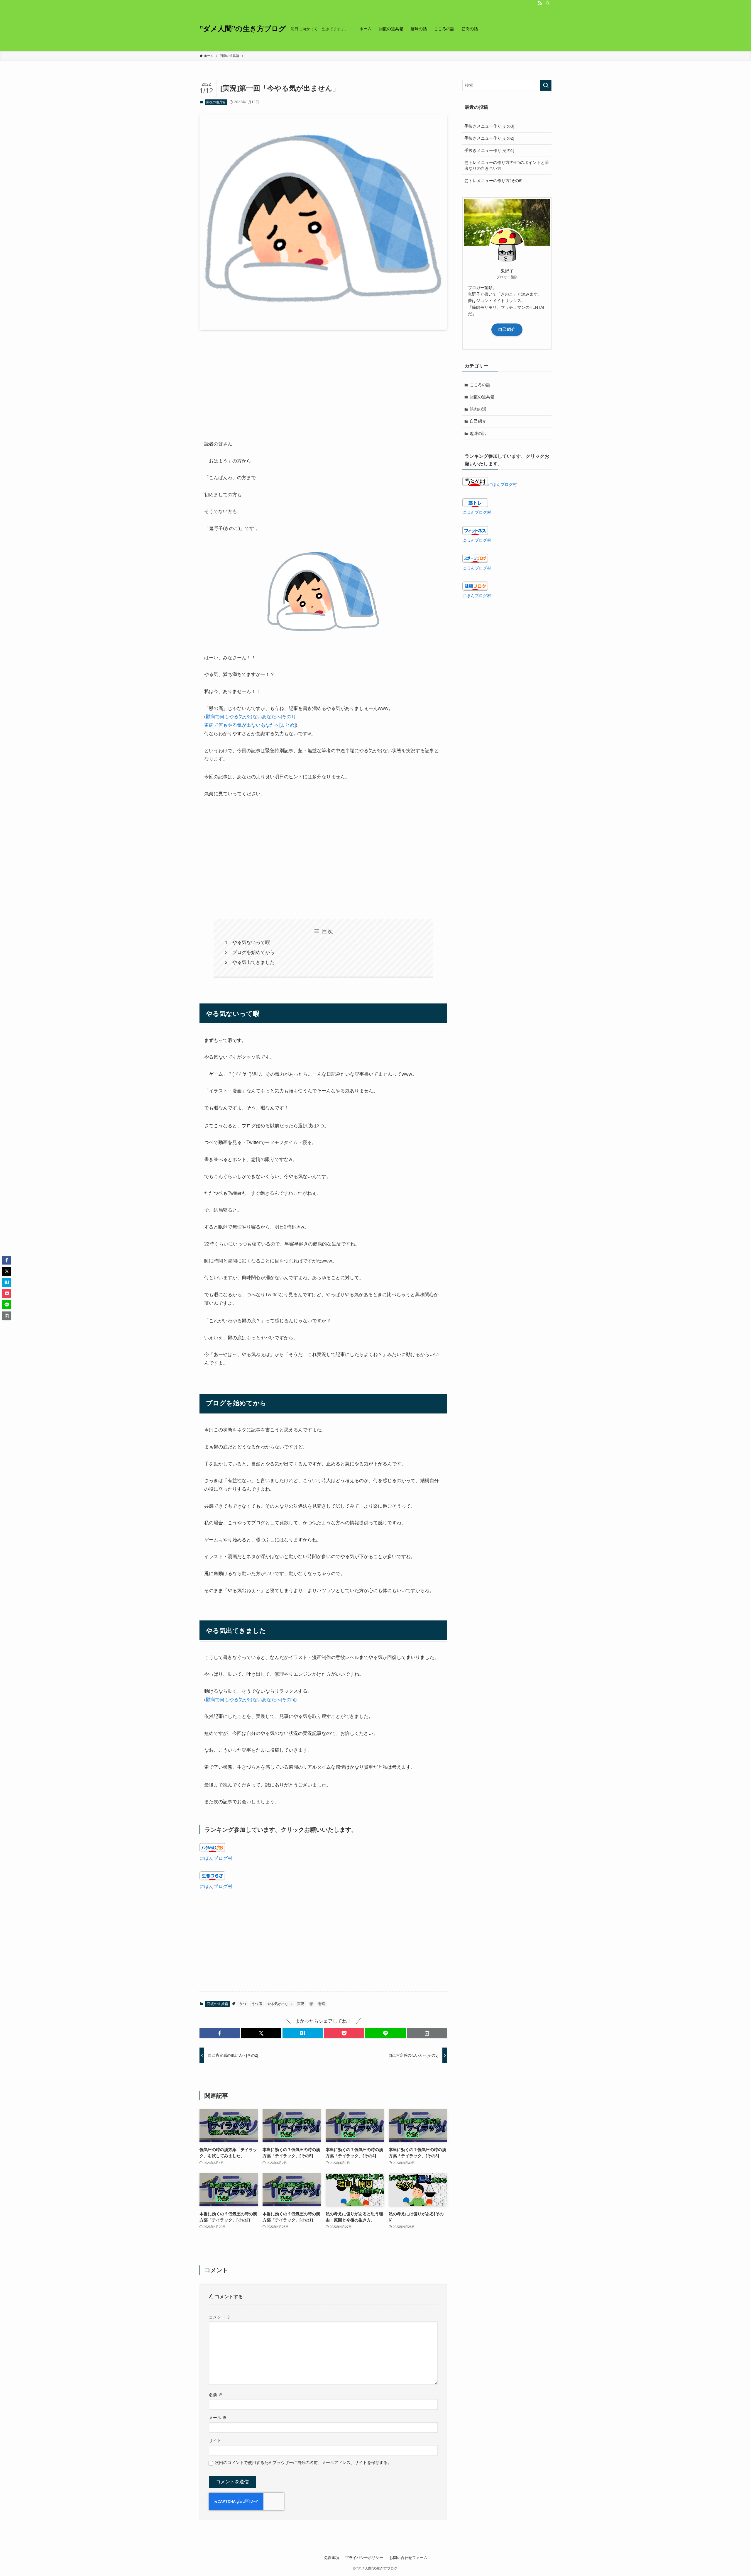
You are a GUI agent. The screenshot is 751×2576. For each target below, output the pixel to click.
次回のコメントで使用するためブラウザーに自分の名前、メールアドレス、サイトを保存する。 (303, 2463)
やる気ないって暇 (251, 942)
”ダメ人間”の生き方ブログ (243, 29)
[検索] (548, 3)
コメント (220, 2317)
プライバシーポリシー (364, 2558)
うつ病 (257, 2004)
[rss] (540, 3)
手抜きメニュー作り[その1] (489, 150)
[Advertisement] (323, 380)
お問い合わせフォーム (408, 2558)
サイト (215, 2441)
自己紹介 (507, 329)
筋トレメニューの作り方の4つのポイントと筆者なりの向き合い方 (507, 165)
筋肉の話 (478, 409)
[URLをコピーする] (427, 2033)
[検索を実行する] (546, 85)
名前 (216, 2395)
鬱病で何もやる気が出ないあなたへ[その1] (250, 717)
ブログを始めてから (253, 952)
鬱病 (322, 2004)
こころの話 (480, 385)
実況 (301, 2004)
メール (218, 2418)
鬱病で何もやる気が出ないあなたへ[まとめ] (250, 725)
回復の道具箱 (216, 102)
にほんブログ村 (216, 1858)
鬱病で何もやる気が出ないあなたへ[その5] (250, 1700)
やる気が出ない (280, 2004)
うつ (243, 2004)
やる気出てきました (253, 962)
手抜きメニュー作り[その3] (489, 126)
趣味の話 (478, 433)
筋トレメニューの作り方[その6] (493, 181)
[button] (220, 2033)
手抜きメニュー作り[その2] (489, 138)
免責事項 (331, 2558)
